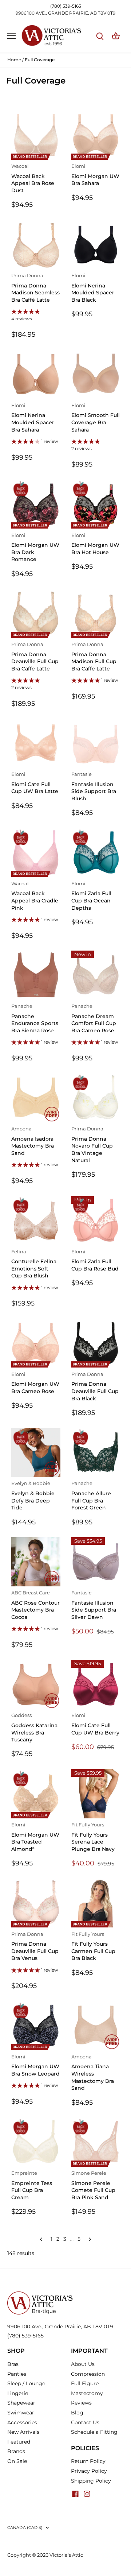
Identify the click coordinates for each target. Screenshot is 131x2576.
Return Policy (88, 2461)
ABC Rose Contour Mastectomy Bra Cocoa (35, 1605)
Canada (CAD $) (25, 2528)
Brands (16, 2451)
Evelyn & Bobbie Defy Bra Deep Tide (33, 1496)
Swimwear (21, 2413)
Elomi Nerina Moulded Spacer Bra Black (93, 288)
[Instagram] (87, 2493)
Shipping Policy (91, 2481)
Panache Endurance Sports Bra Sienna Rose (35, 1019)
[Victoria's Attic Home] (40, 2294)
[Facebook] (75, 2493)
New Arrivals (23, 2432)
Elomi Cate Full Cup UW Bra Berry (95, 1724)
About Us (83, 2364)
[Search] (100, 36)
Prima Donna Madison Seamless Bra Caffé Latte (35, 288)
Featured (19, 2442)
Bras (13, 2364)
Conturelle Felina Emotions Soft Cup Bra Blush (34, 1264)
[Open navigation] (11, 36)
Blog (77, 2413)
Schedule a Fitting (94, 2432)
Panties (17, 2374)
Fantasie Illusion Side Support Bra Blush (94, 787)
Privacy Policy (89, 2471)
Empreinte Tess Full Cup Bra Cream (32, 2186)
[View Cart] (116, 36)
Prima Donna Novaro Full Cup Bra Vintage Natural (92, 1145)
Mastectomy (87, 2393)
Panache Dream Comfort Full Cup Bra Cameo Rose (94, 1019)
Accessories (22, 2422)
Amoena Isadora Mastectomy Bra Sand (33, 1141)
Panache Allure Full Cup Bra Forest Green (91, 1496)
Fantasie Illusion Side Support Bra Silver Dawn (94, 1605)
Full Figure (85, 2383)
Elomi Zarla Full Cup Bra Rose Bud (95, 1260)
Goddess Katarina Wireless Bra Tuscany (34, 1728)
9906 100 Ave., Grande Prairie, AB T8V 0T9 (60, 2326)
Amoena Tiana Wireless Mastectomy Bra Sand (93, 2073)
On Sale (17, 2461)
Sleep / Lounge (26, 2383)
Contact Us (85, 2422)
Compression (88, 2374)
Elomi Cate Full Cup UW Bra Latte (35, 783)
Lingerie (18, 2393)
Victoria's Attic (66, 2555)
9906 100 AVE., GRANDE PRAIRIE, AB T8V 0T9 (65, 13)
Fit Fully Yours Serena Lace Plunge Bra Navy (93, 1837)
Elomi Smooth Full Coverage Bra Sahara (96, 418)
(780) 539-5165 (66, 6)
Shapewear (21, 2403)
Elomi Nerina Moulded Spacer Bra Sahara (33, 418)
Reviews (81, 2403)
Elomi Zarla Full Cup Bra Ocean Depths (91, 896)
